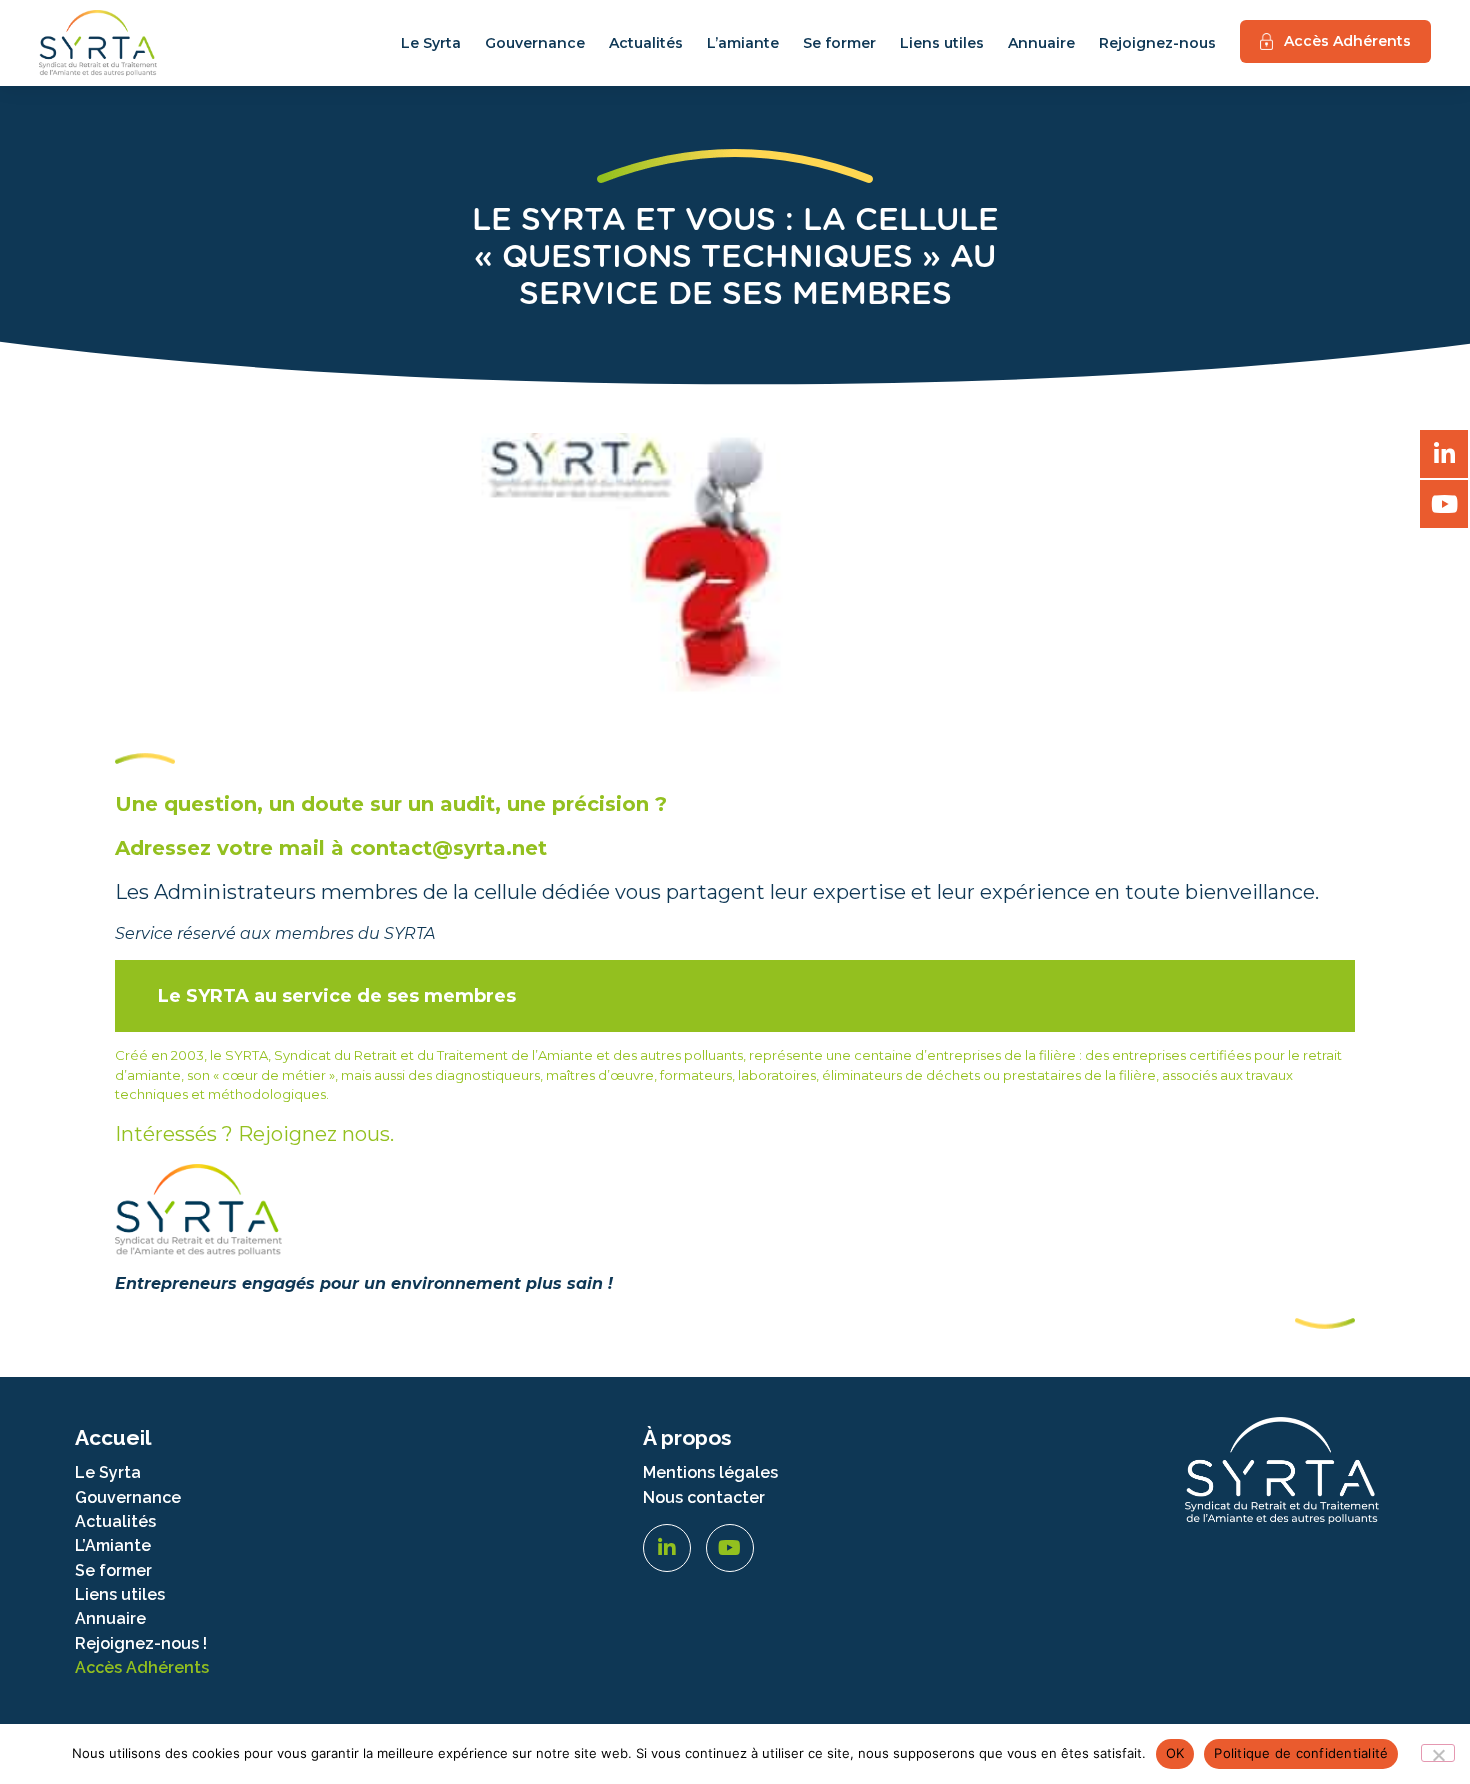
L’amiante (743, 43)
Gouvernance (535, 43)
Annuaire (1041, 43)
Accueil (113, 1437)
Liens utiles (942, 43)
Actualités (646, 43)
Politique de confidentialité (1301, 1753)
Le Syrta (431, 43)
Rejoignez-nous (1157, 43)
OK (1175, 1753)
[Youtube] (730, 1548)
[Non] (1438, 1753)
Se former (839, 43)
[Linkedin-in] (667, 1548)
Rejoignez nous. (316, 1134)
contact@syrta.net (448, 848)
